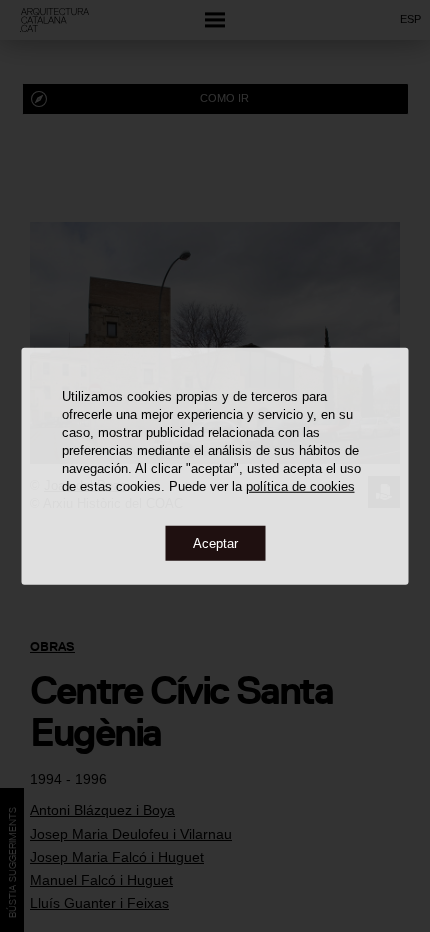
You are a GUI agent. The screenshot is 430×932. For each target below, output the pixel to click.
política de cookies (300, 485)
